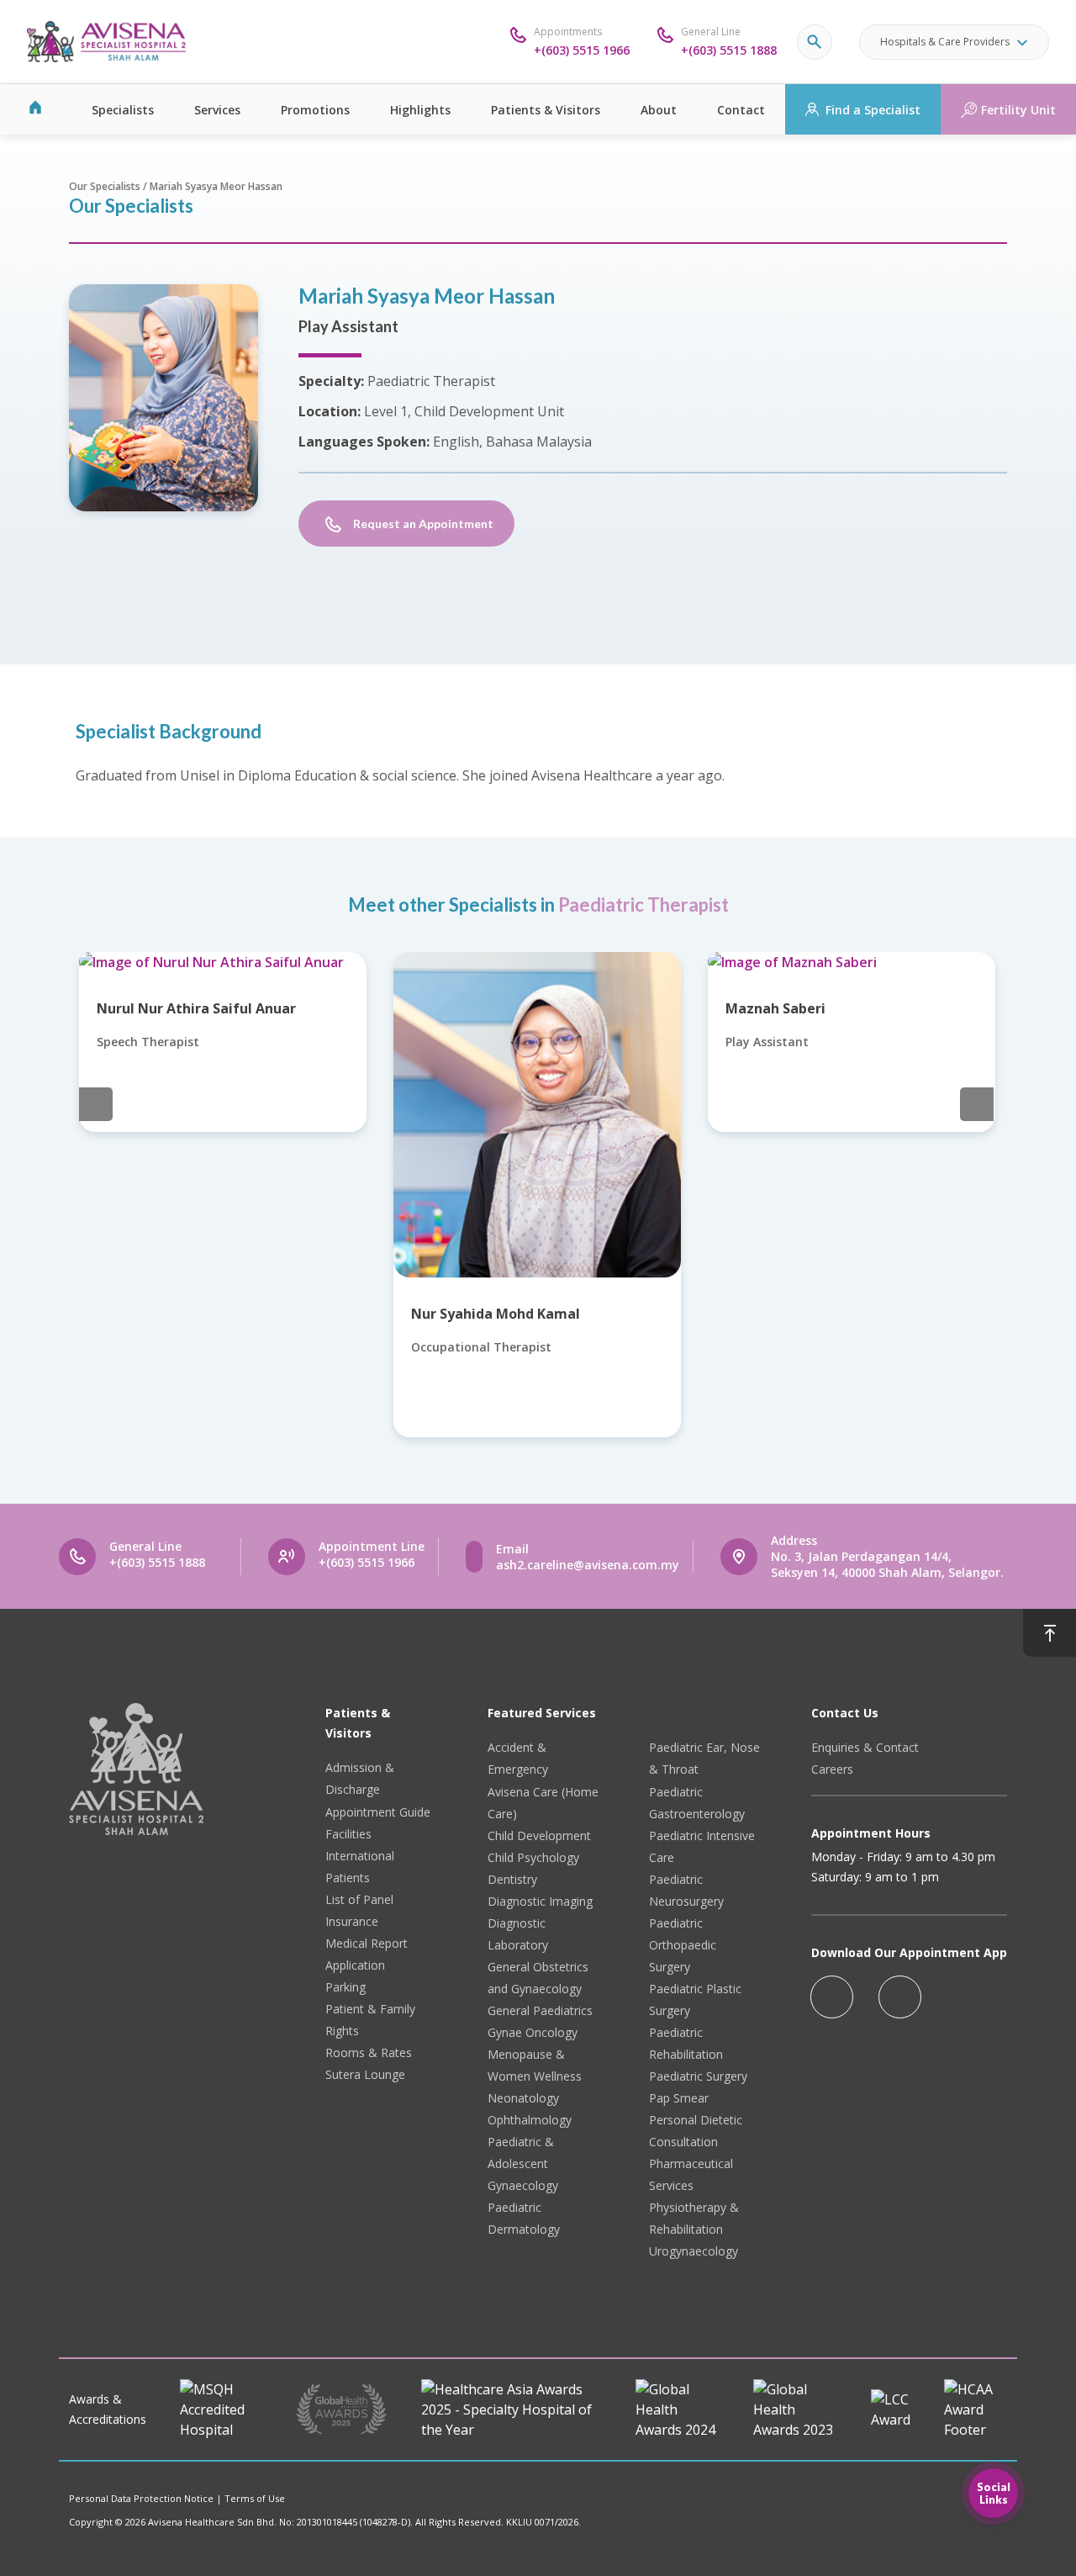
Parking (345, 1987)
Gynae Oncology (533, 2032)
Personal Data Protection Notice (141, 2498)
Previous (96, 1104)
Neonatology (523, 2098)
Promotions (315, 110)
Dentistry (512, 1879)
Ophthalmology (530, 2120)
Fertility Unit (1018, 110)
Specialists (123, 110)
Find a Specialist (873, 110)
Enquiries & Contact (865, 1747)
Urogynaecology (694, 2251)
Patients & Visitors (546, 110)
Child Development (539, 1835)
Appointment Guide (378, 1812)
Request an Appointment (423, 524)
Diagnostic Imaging (540, 1901)
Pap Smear (679, 2098)
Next (977, 1104)
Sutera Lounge (365, 2074)
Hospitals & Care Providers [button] (945, 42)
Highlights (420, 110)
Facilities (348, 1834)
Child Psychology (533, 1857)
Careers (832, 1769)
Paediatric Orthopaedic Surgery (683, 1945)
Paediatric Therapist (643, 905)
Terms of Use (255, 2498)
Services (217, 110)
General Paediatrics (540, 2010)
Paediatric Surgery (698, 2076)
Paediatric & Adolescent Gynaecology (523, 2163)
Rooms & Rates (369, 2052)
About (659, 110)
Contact (741, 110)
